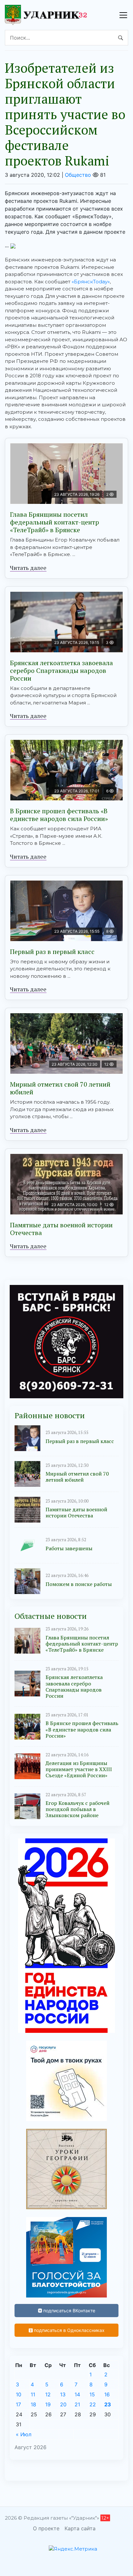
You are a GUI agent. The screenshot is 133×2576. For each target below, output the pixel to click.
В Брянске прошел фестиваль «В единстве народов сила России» (59, 815)
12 (48, 2394)
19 (48, 2404)
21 (77, 2404)
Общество (78, 175)
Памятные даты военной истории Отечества (61, 1229)
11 (33, 2394)
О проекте (46, 2528)
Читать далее (28, 568)
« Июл (24, 2434)
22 (93, 2404)
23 (108, 2404)
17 (18, 2404)
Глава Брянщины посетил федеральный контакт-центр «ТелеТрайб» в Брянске (55, 522)
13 (63, 2394)
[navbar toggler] (123, 15)
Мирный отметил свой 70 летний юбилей (60, 1088)
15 (92, 2394)
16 (107, 2394)
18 (33, 2404)
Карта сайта (80, 2528)
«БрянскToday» (91, 282)
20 (63, 2404)
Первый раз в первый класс (52, 952)
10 (19, 2394)
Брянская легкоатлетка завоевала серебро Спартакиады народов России (61, 670)
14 (77, 2394)
